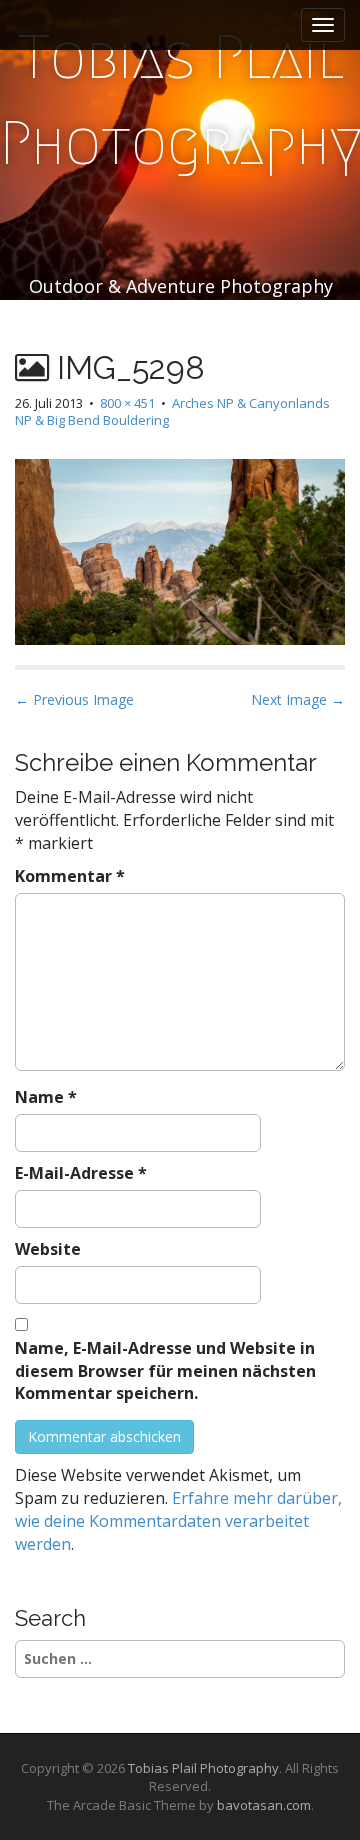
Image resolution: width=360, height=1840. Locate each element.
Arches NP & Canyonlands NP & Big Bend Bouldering (172, 411)
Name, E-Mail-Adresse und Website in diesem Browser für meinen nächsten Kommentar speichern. (165, 1371)
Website (48, 1249)
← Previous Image (74, 699)
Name (46, 1097)
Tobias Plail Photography (203, 1768)
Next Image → (298, 699)
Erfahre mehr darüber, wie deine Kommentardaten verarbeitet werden (178, 1521)
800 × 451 (127, 403)
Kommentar (70, 876)
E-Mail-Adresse (81, 1173)
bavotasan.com (264, 1805)
